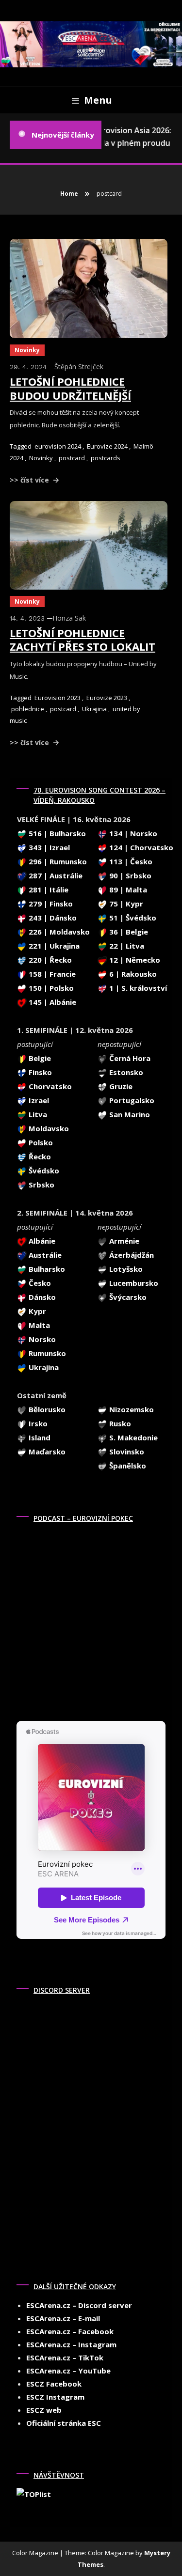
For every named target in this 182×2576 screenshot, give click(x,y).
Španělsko (127, 1466)
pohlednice (28, 709)
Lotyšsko (125, 1269)
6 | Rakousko (132, 974)
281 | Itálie (48, 890)
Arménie (123, 1241)
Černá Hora (129, 1058)
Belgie (39, 1058)
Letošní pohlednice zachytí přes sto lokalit (83, 640)
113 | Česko (130, 861)
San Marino (129, 1114)
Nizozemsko (131, 1409)
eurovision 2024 (58, 446)
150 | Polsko (50, 988)
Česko (39, 1283)
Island (39, 1437)
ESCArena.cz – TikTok (65, 2357)
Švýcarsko (127, 1297)
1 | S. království (137, 988)
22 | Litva (126, 946)
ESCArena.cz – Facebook (70, 2331)
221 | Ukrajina (53, 946)
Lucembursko (133, 1283)
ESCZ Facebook (54, 2384)
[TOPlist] (34, 2494)
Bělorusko (46, 1409)
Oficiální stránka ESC (64, 2423)
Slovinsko (126, 1452)
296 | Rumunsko (57, 861)
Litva (37, 1114)
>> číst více (30, 480)
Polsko (40, 1142)
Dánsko (41, 1297)
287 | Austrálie (55, 875)
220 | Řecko (49, 960)
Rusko (119, 1423)
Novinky (27, 350)
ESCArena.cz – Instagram (71, 2344)
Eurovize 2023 (107, 698)
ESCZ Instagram (55, 2397)
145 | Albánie (51, 1002)
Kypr (36, 1311)
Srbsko (41, 1185)
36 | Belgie (128, 932)
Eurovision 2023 (58, 698)
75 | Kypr (125, 904)
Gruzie (120, 1086)
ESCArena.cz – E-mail (63, 2318)
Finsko (39, 1072)
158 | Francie (51, 974)
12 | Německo (134, 960)
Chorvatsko (49, 1086)
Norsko (41, 1339)
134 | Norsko (132, 833)
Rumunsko (46, 1353)
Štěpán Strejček (79, 367)
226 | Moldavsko (58, 932)
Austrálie (44, 1255)
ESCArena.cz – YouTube (68, 2371)
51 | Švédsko (132, 918)
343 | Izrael (48, 847)
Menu (98, 100)
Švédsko (43, 1171)
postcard (72, 458)
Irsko (37, 1423)
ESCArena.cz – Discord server (79, 2305)
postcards (106, 458)
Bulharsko (46, 1269)
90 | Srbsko (129, 875)
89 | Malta (127, 890)
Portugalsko (131, 1100)
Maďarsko (46, 1452)
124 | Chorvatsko (140, 847)
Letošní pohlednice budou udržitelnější (70, 388)
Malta (38, 1325)
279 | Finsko (50, 904)
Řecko (39, 1156)
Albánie (41, 1241)
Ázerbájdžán (131, 1255)
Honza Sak (69, 618)
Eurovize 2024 (107, 446)
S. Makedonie (132, 1437)
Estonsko (125, 1072)
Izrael (38, 1100)
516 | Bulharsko (56, 833)
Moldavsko (48, 1128)
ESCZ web (44, 2410)
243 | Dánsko (52, 918)
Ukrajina (94, 709)
